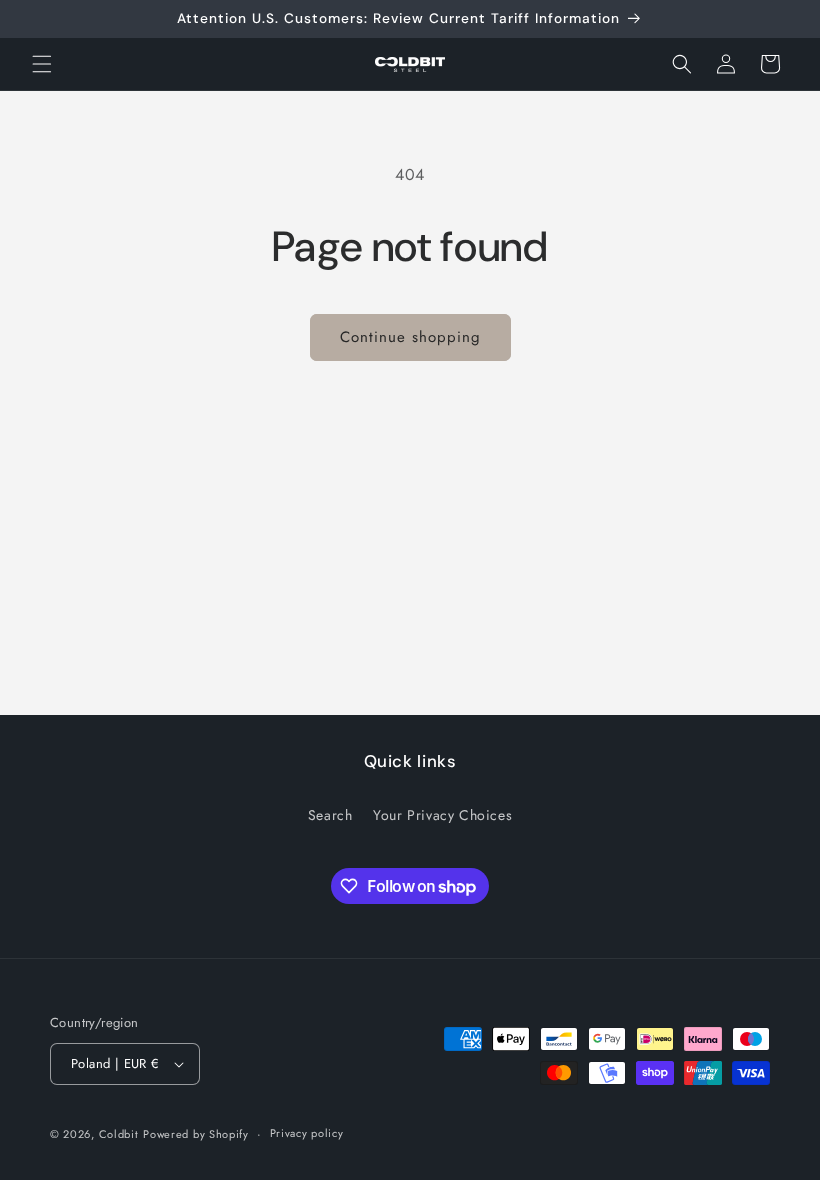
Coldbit (119, 1134)
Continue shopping (410, 337)
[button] (42, 64)
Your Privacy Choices (442, 815)
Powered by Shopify (196, 1134)
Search (330, 815)
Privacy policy (307, 1133)
